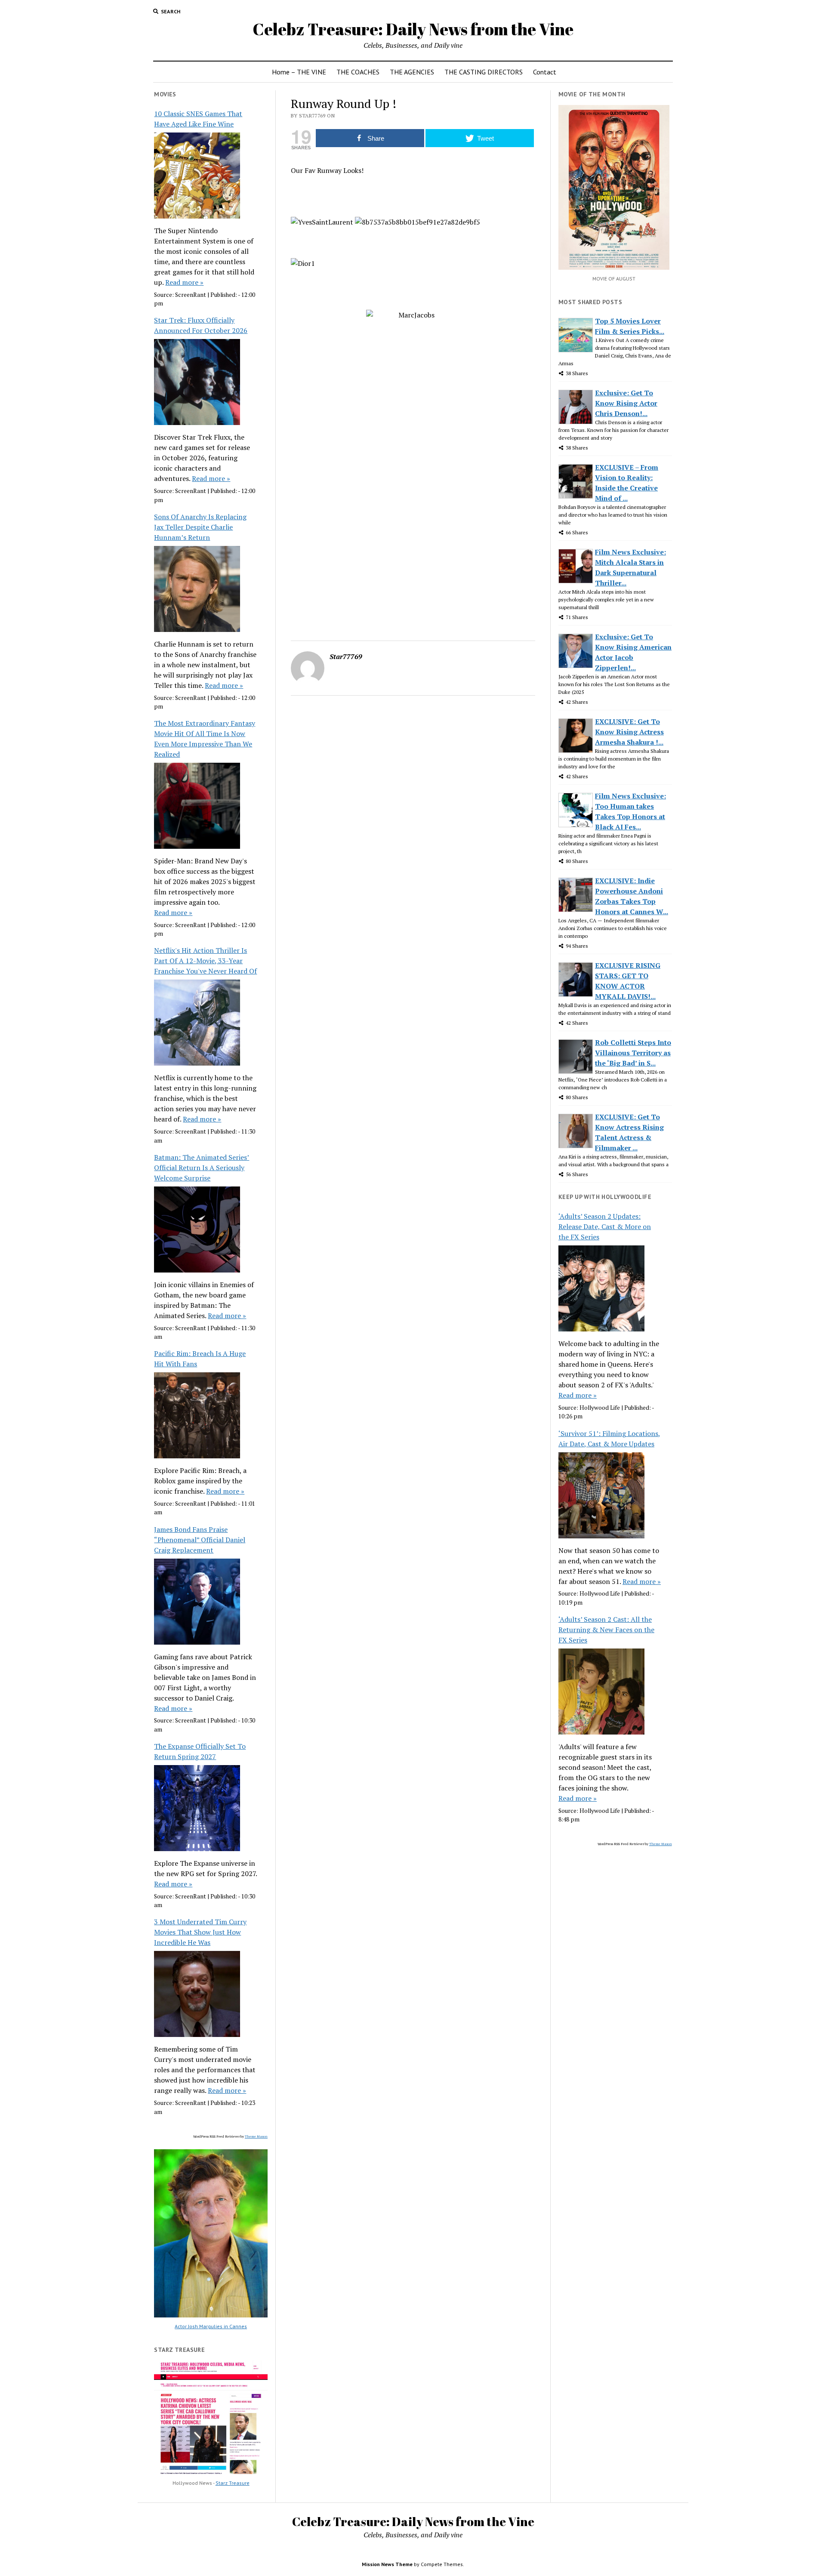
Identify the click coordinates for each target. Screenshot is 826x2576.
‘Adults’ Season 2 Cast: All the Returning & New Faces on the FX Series (606, 1630)
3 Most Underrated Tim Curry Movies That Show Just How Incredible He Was (200, 1932)
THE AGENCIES (412, 72)
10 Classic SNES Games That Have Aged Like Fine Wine (198, 119)
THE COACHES (358, 72)
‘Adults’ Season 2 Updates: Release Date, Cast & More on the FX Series (605, 1226)
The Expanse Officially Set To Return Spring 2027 (200, 1751)
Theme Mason (256, 2136)
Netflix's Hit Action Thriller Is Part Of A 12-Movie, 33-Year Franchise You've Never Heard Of (205, 961)
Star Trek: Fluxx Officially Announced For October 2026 (201, 325)
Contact (545, 72)
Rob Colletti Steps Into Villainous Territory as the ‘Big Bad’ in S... (633, 1053)
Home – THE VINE (299, 72)
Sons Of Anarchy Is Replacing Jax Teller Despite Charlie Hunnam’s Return (200, 527)
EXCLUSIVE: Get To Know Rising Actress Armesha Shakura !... (629, 732)
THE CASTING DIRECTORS (484, 72)
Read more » (184, 282)
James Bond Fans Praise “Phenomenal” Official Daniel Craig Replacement (200, 1540)
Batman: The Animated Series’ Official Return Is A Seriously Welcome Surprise (202, 1168)
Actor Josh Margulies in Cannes (211, 2326)
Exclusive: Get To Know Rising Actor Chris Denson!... (626, 403)
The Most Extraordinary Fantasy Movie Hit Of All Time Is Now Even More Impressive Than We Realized (205, 739)
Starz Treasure (233, 2483)
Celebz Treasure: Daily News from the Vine (413, 29)
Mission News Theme (387, 2564)
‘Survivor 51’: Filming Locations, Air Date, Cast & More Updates (609, 1439)
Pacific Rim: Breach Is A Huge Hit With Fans (200, 1359)
